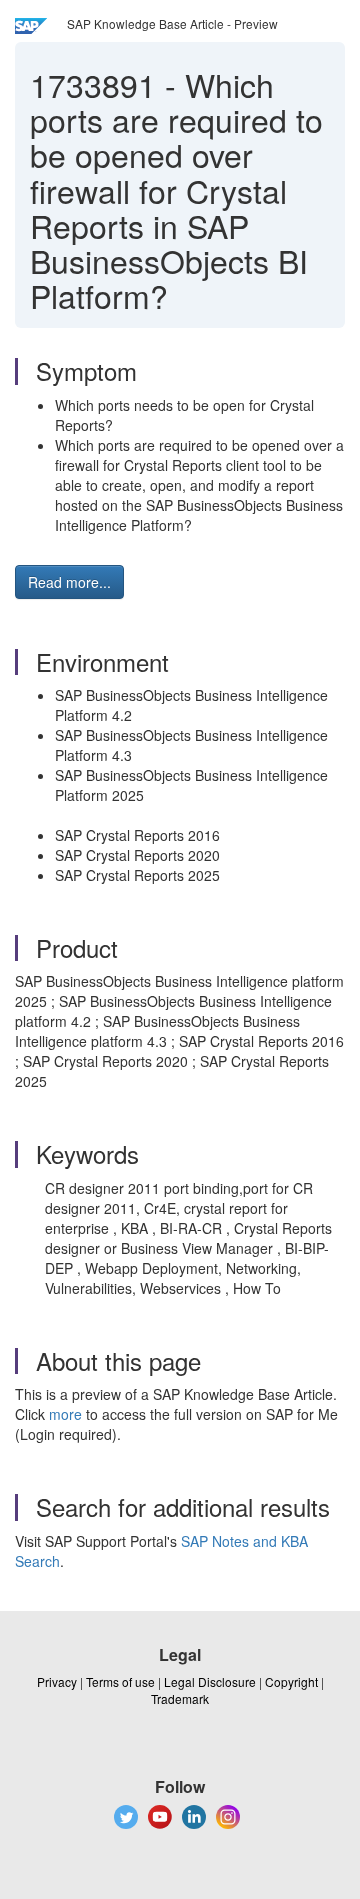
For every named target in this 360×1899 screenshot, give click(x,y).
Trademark (180, 1698)
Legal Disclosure (210, 1681)
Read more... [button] (69, 582)
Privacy (57, 1681)
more (65, 1414)
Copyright (291, 1681)
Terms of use (120, 1681)
